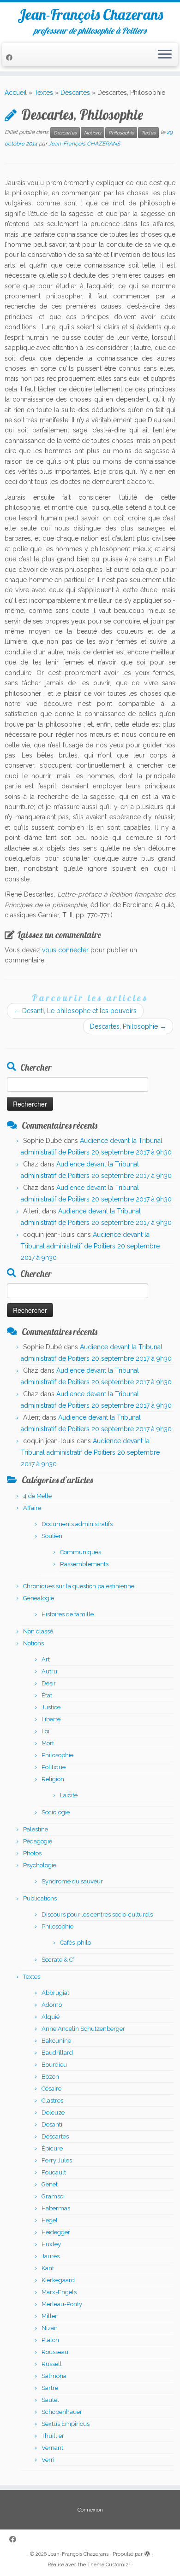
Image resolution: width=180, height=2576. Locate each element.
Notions (93, 133)
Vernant (52, 2448)
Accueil (16, 93)
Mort (48, 1743)
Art (46, 1659)
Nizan (50, 2328)
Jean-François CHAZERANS (84, 144)
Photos (32, 1853)
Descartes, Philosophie (128, 1026)
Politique (54, 1767)
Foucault (54, 2172)
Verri (48, 2460)
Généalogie (39, 1598)
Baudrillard (57, 2053)
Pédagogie (38, 1841)
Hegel (50, 2220)
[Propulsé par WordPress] (147, 2553)
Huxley (51, 2244)
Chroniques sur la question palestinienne (79, 1586)
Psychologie (40, 1865)
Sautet (50, 2400)
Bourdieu (54, 2065)
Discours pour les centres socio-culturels (97, 1915)
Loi (45, 1731)
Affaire (32, 1508)
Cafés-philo (75, 1943)
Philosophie (121, 133)
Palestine (36, 1829)
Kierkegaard (58, 2280)
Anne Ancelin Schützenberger (83, 2029)
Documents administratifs (77, 1524)
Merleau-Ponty (62, 2304)
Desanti (52, 2124)
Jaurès (51, 2256)
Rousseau (55, 2352)
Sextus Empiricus (66, 2424)
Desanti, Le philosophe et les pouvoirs (75, 1011)
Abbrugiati (56, 1993)
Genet (50, 2184)
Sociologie (56, 1812)
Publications (40, 1898)
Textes (44, 93)
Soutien (52, 1536)
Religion (53, 1779)
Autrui (50, 1671)
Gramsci (53, 2196)
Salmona (54, 2376)
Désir (49, 1683)
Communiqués (81, 1552)
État (47, 1695)
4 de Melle (37, 1496)
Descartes (75, 93)
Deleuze (53, 2113)
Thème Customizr (109, 2565)
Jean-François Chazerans (90, 14)
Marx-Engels (59, 2292)
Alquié (51, 2017)
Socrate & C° (58, 1960)
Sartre (50, 2388)
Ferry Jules (57, 2160)
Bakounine (56, 2041)
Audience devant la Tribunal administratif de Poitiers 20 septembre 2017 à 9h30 (90, 1246)
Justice (51, 1707)
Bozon (50, 2077)
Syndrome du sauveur (72, 1881)
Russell (52, 2364)
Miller (49, 2316)
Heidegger (56, 2232)
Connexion (90, 2510)
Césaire (51, 2089)
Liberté (51, 1719)
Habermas (56, 2208)
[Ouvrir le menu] (165, 55)
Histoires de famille (68, 1614)
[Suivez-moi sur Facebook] (11, 58)
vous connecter (65, 950)
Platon (50, 2340)
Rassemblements (84, 1564)
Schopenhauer (62, 2412)
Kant (48, 2268)
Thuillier (53, 2436)
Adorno (52, 2005)
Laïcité (69, 1795)
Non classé (38, 1631)
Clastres (52, 2101)
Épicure (52, 2148)
